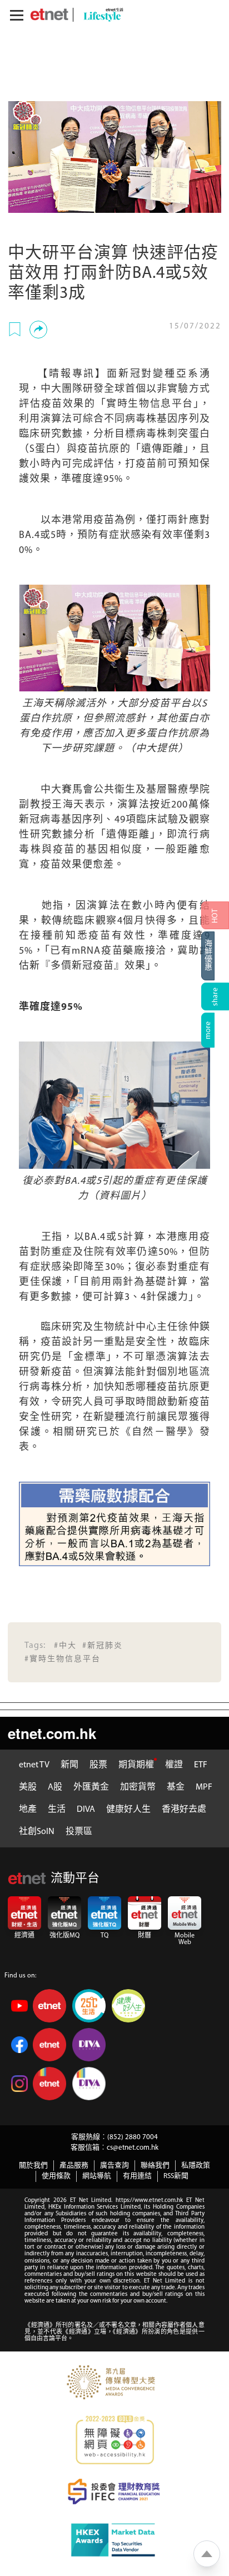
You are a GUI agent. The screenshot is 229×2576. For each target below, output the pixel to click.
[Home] (49, 14)
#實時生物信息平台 (63, 1659)
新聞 (69, 1765)
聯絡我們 (155, 2166)
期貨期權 (136, 1765)
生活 (57, 1810)
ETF (201, 1765)
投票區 (79, 1832)
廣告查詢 (114, 2166)
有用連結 (137, 2176)
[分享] (38, 330)
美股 (28, 1787)
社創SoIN (37, 1832)
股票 (98, 1765)
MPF (204, 1787)
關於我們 (33, 2166)
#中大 (65, 1646)
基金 (176, 1787)
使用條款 (56, 2176)
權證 (174, 1765)
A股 (55, 1787)
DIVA (86, 1810)
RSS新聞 (176, 2176)
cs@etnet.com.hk (133, 2148)
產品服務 (74, 2166)
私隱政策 (196, 2166)
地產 (28, 1810)
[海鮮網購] (215, 956)
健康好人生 (128, 1810)
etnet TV (34, 1765)
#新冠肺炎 (103, 1646)
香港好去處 (184, 1810)
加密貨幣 (138, 1787)
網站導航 (97, 2176)
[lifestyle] (101, 15)
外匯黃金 (91, 1787)
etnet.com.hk (52, 1733)
